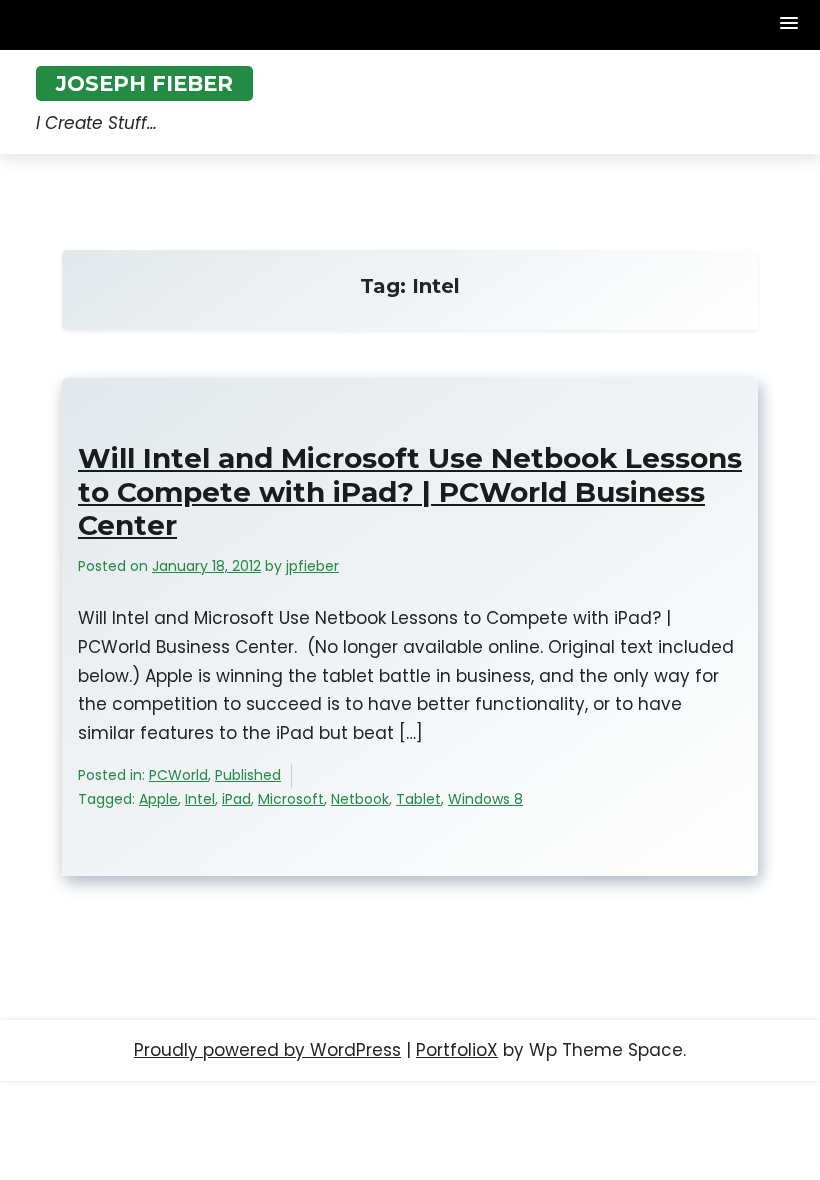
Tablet (418, 799)
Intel (200, 799)
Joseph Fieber (144, 83)
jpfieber (312, 566)
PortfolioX (457, 1050)
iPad (236, 799)
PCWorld (178, 775)
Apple (158, 799)
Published (248, 775)
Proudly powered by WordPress (267, 1050)
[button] (790, 24)
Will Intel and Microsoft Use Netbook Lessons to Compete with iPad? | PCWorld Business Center (410, 492)
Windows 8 (485, 799)
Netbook (360, 799)
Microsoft (291, 799)
